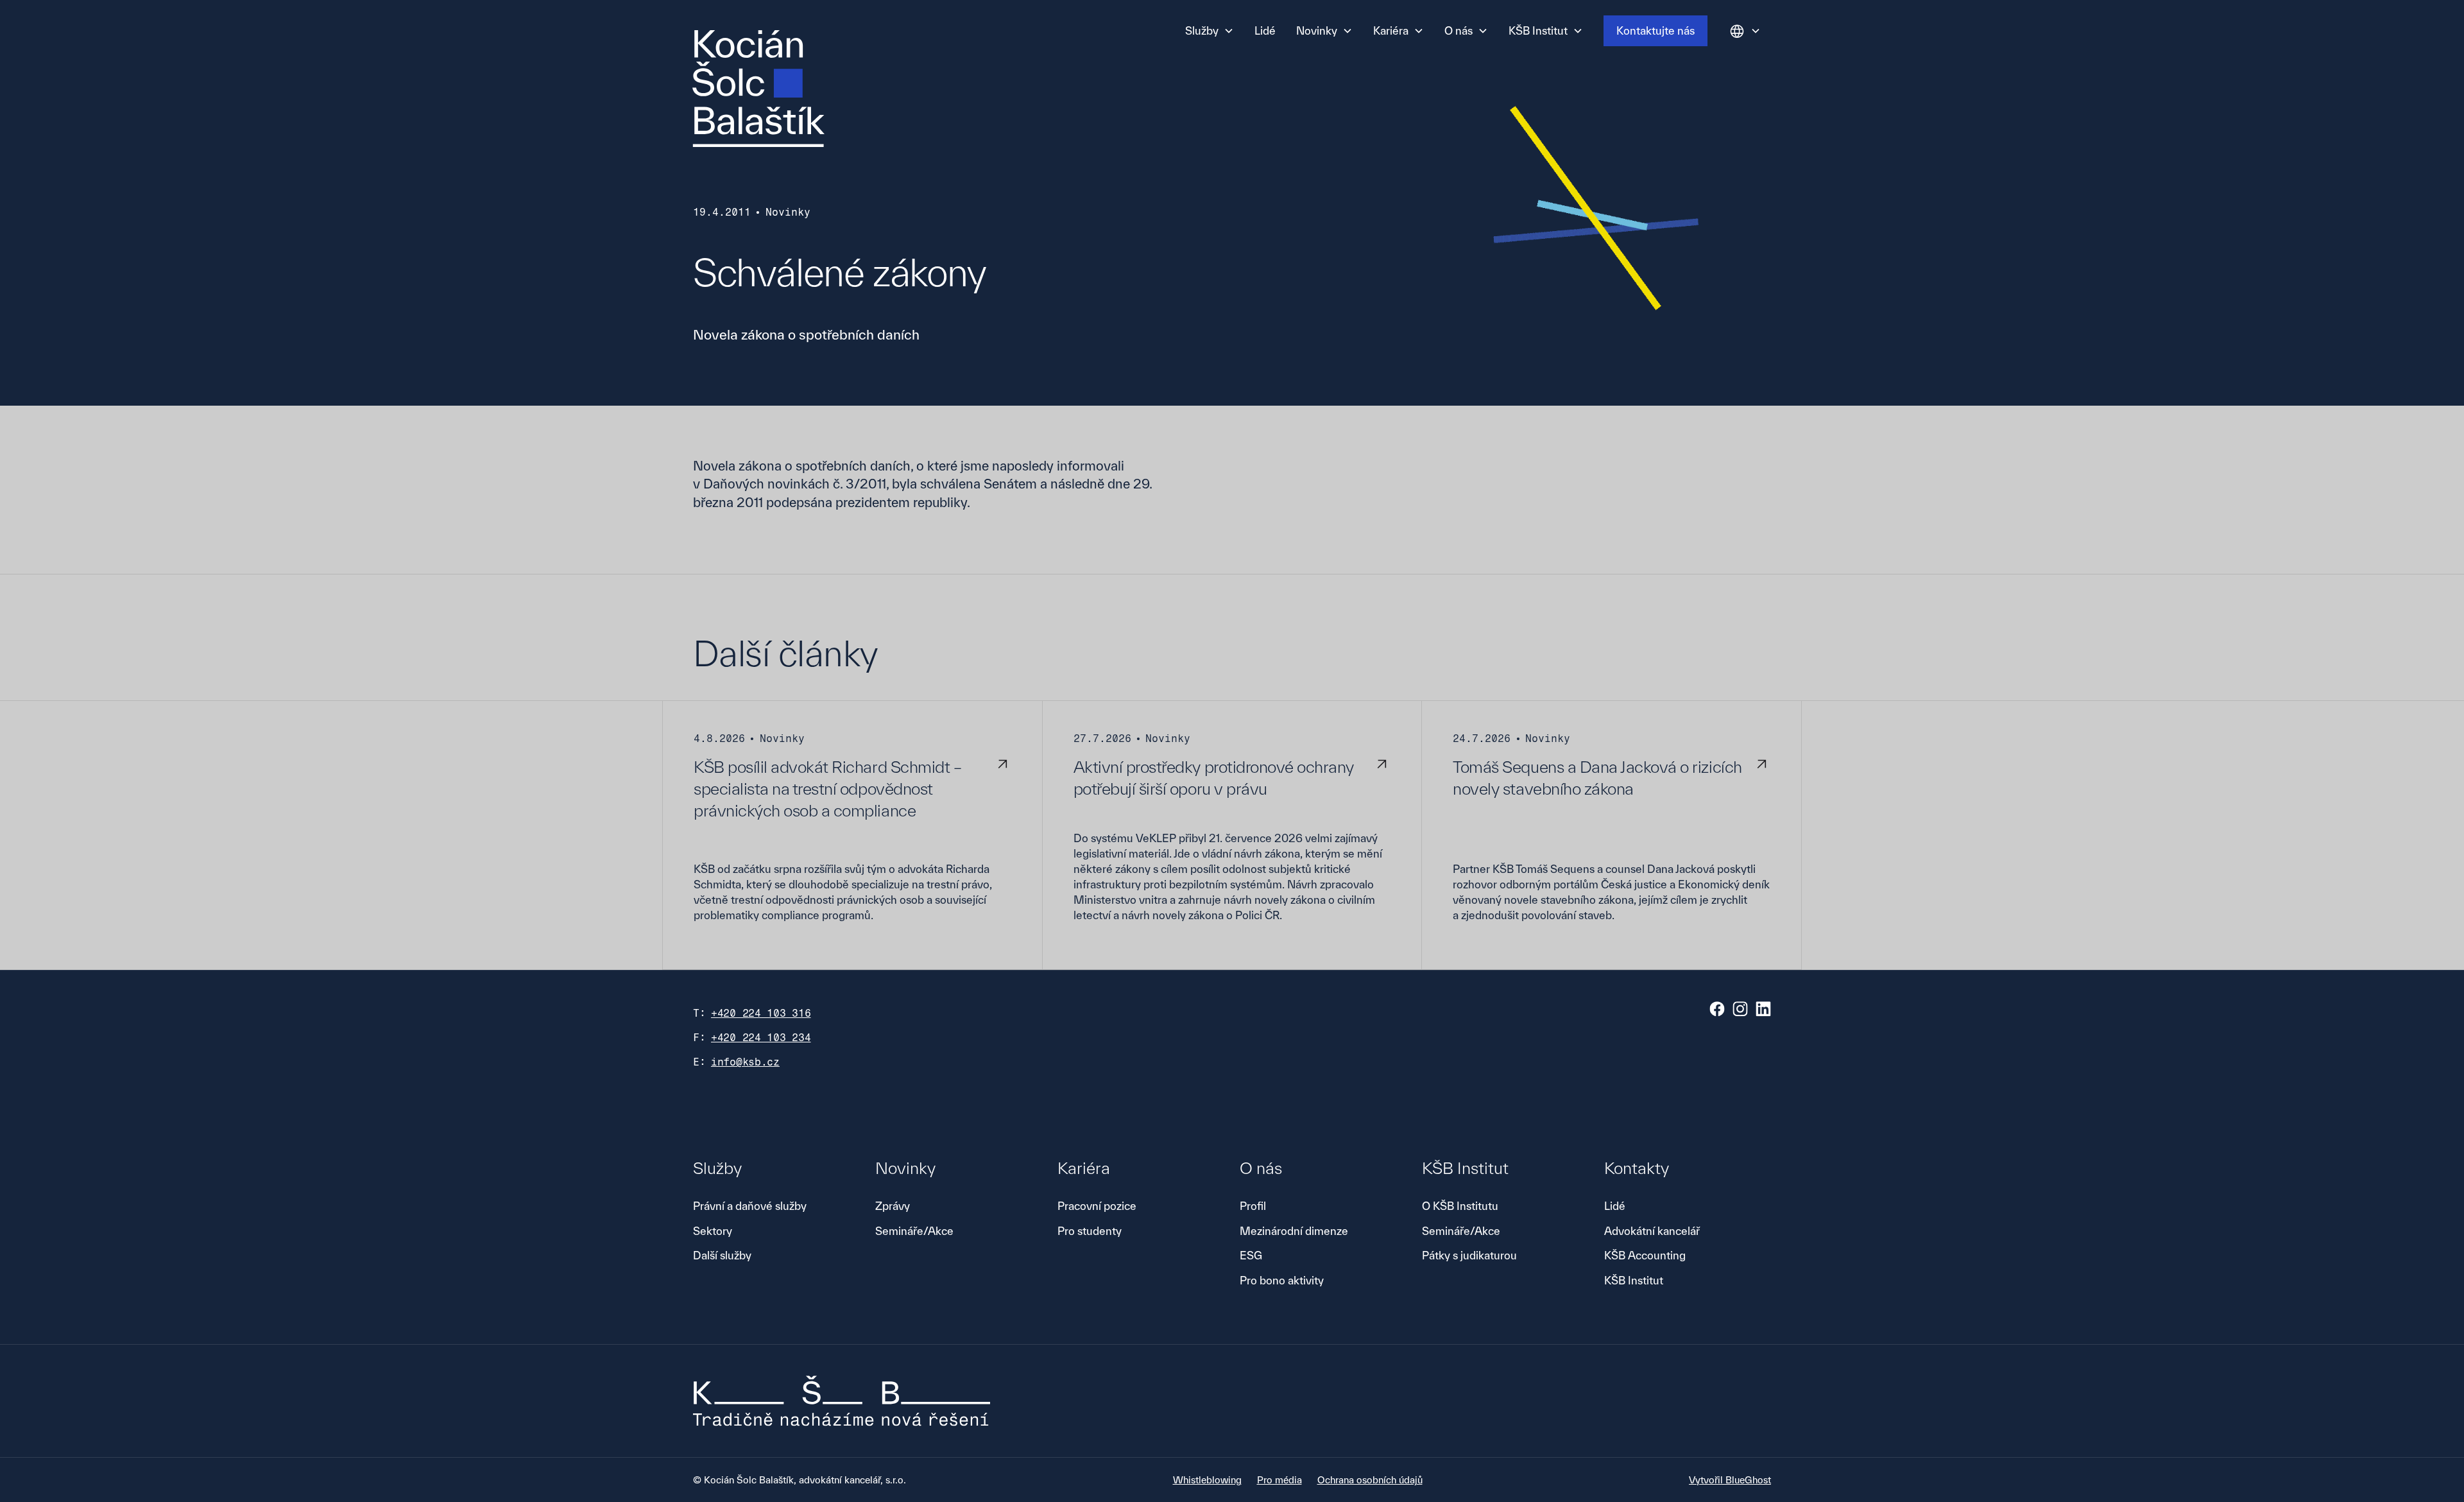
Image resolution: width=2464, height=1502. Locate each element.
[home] (758, 89)
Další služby (722, 1255)
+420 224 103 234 (761, 1038)
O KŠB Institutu (1460, 1206)
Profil (1253, 1206)
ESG (1251, 1255)
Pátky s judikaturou (1469, 1255)
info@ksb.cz (745, 1062)
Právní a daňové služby (750, 1206)
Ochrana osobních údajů (1370, 1480)
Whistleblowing (1207, 1480)
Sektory (713, 1231)
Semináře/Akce (914, 1231)
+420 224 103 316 (761, 1013)
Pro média (1279, 1480)
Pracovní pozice (1097, 1206)
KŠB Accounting (1645, 1255)
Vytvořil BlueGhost (1730, 1480)
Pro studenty (1090, 1231)
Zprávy (893, 1206)
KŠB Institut (1634, 1280)
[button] (1210, 31)
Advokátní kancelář (1652, 1231)
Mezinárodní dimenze (1294, 1231)
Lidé (1265, 30)
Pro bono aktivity (1282, 1280)
